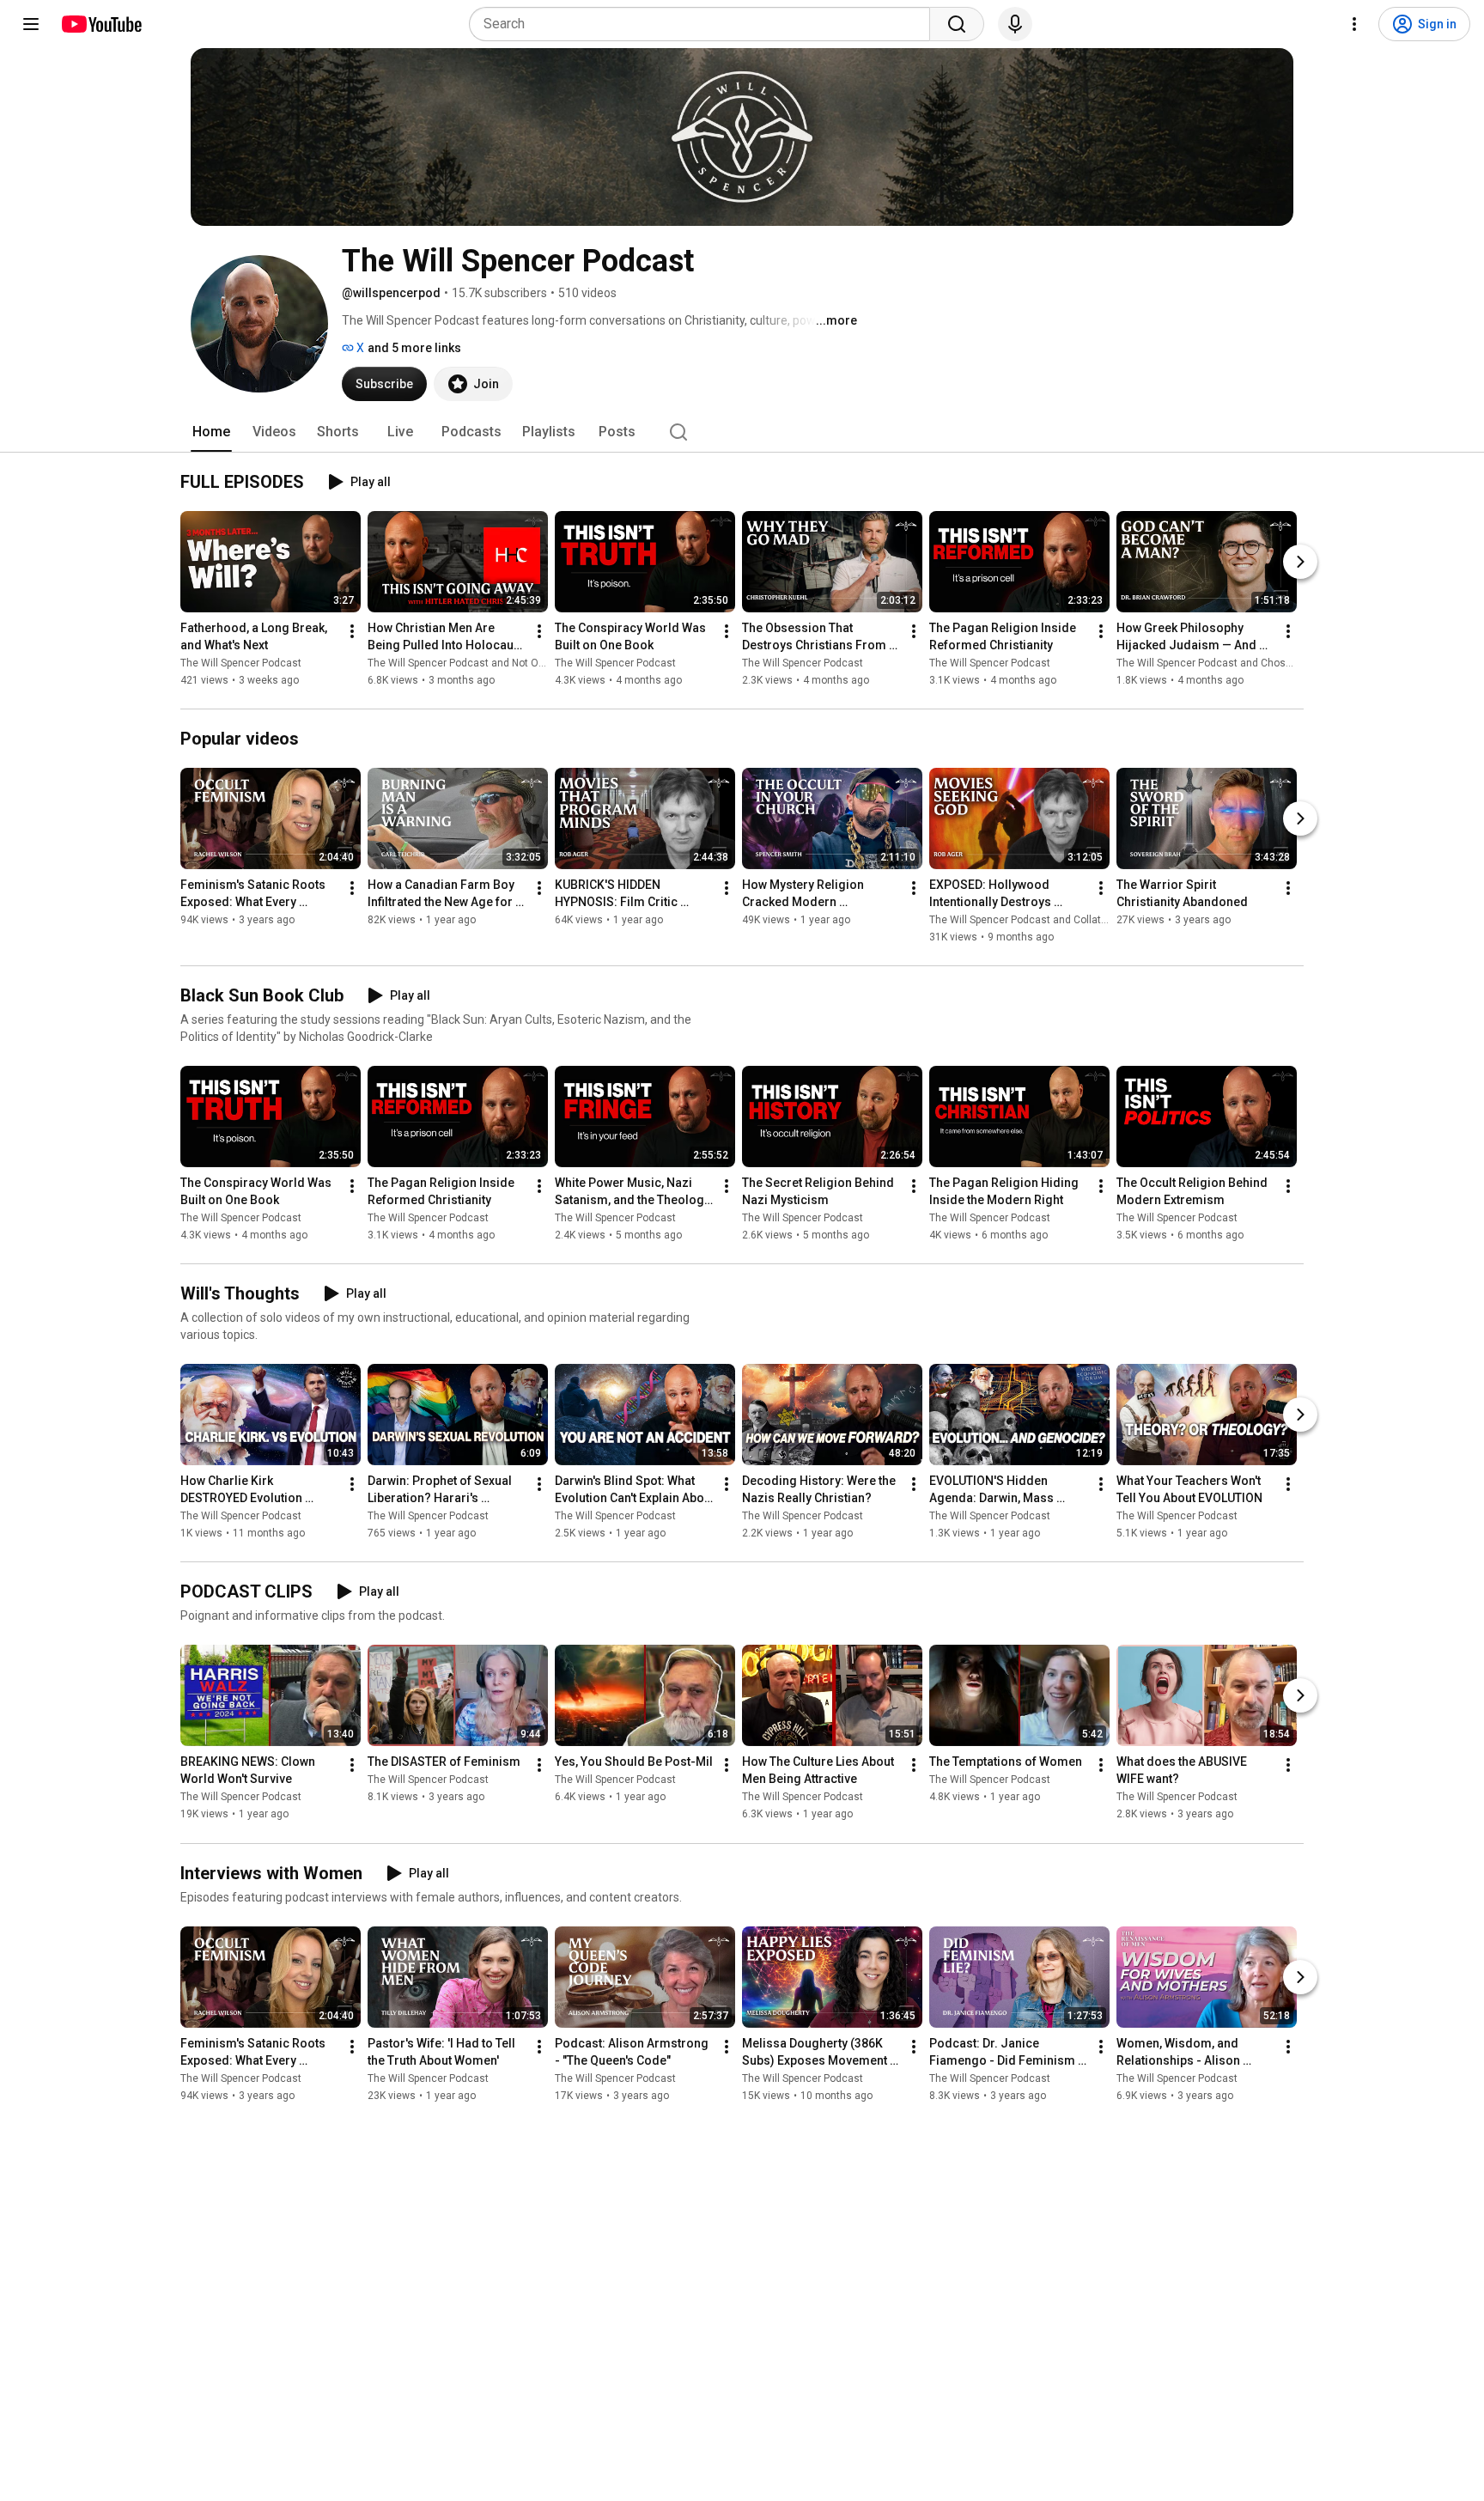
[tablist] (742, 432)
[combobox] (705, 24)
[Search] (957, 24)
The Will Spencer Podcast (241, 663)
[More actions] (352, 631)
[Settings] (1354, 24)
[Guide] (31, 24)
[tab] (211, 432)
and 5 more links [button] (414, 348)
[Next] (1300, 562)
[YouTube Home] (101, 24)
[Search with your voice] (1015, 24)
